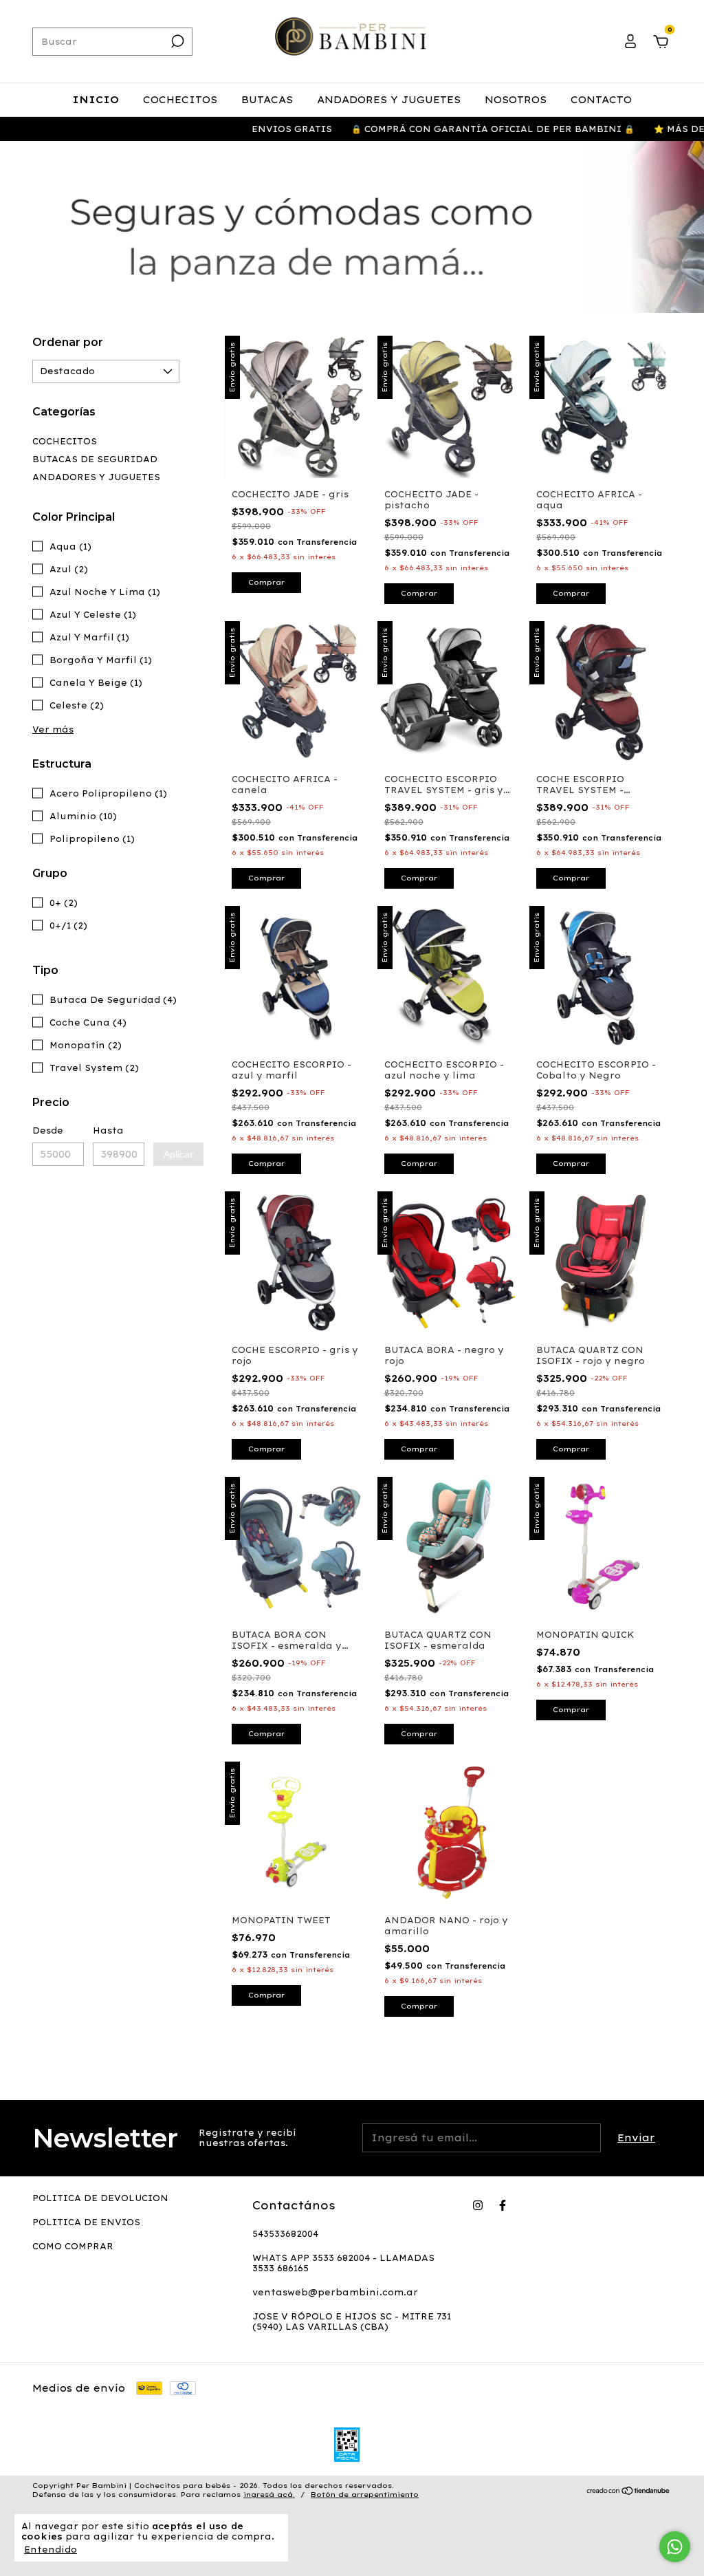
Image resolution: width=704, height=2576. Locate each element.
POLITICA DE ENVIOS (86, 2222)
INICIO (96, 100)
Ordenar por (68, 342)
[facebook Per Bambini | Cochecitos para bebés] (503, 2205)
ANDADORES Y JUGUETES (389, 100)
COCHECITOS (180, 100)
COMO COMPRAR (73, 2246)
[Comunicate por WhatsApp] (675, 2547)
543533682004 (285, 2234)
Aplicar (178, 1154)
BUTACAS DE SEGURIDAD (95, 459)
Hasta (108, 1130)
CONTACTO (601, 100)
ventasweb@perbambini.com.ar (335, 2292)
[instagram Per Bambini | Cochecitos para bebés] (478, 2205)
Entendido (51, 2550)
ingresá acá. (269, 2494)
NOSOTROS (516, 100)
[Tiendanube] (629, 2491)
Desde (48, 1130)
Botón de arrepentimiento (365, 2494)
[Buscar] (176, 41)
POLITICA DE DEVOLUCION (100, 2198)
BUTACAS (267, 100)
